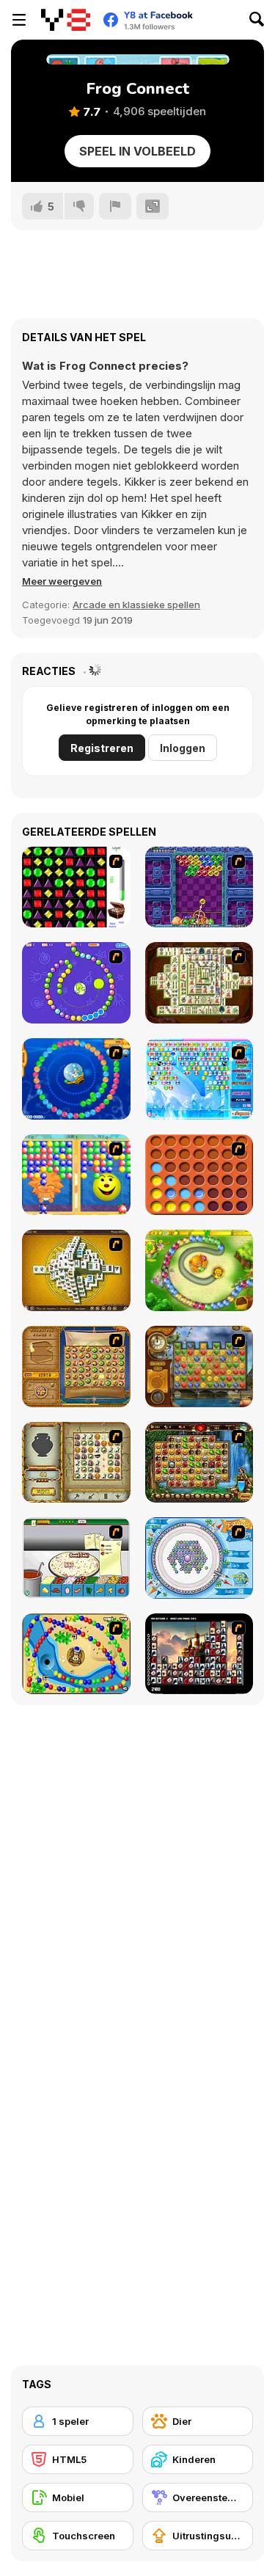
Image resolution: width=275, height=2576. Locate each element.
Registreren (102, 748)
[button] (62, 581)
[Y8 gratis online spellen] (66, 20)
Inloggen (183, 748)
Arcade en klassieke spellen (136, 605)
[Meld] (115, 206)
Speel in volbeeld (137, 151)
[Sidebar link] (19, 20)
